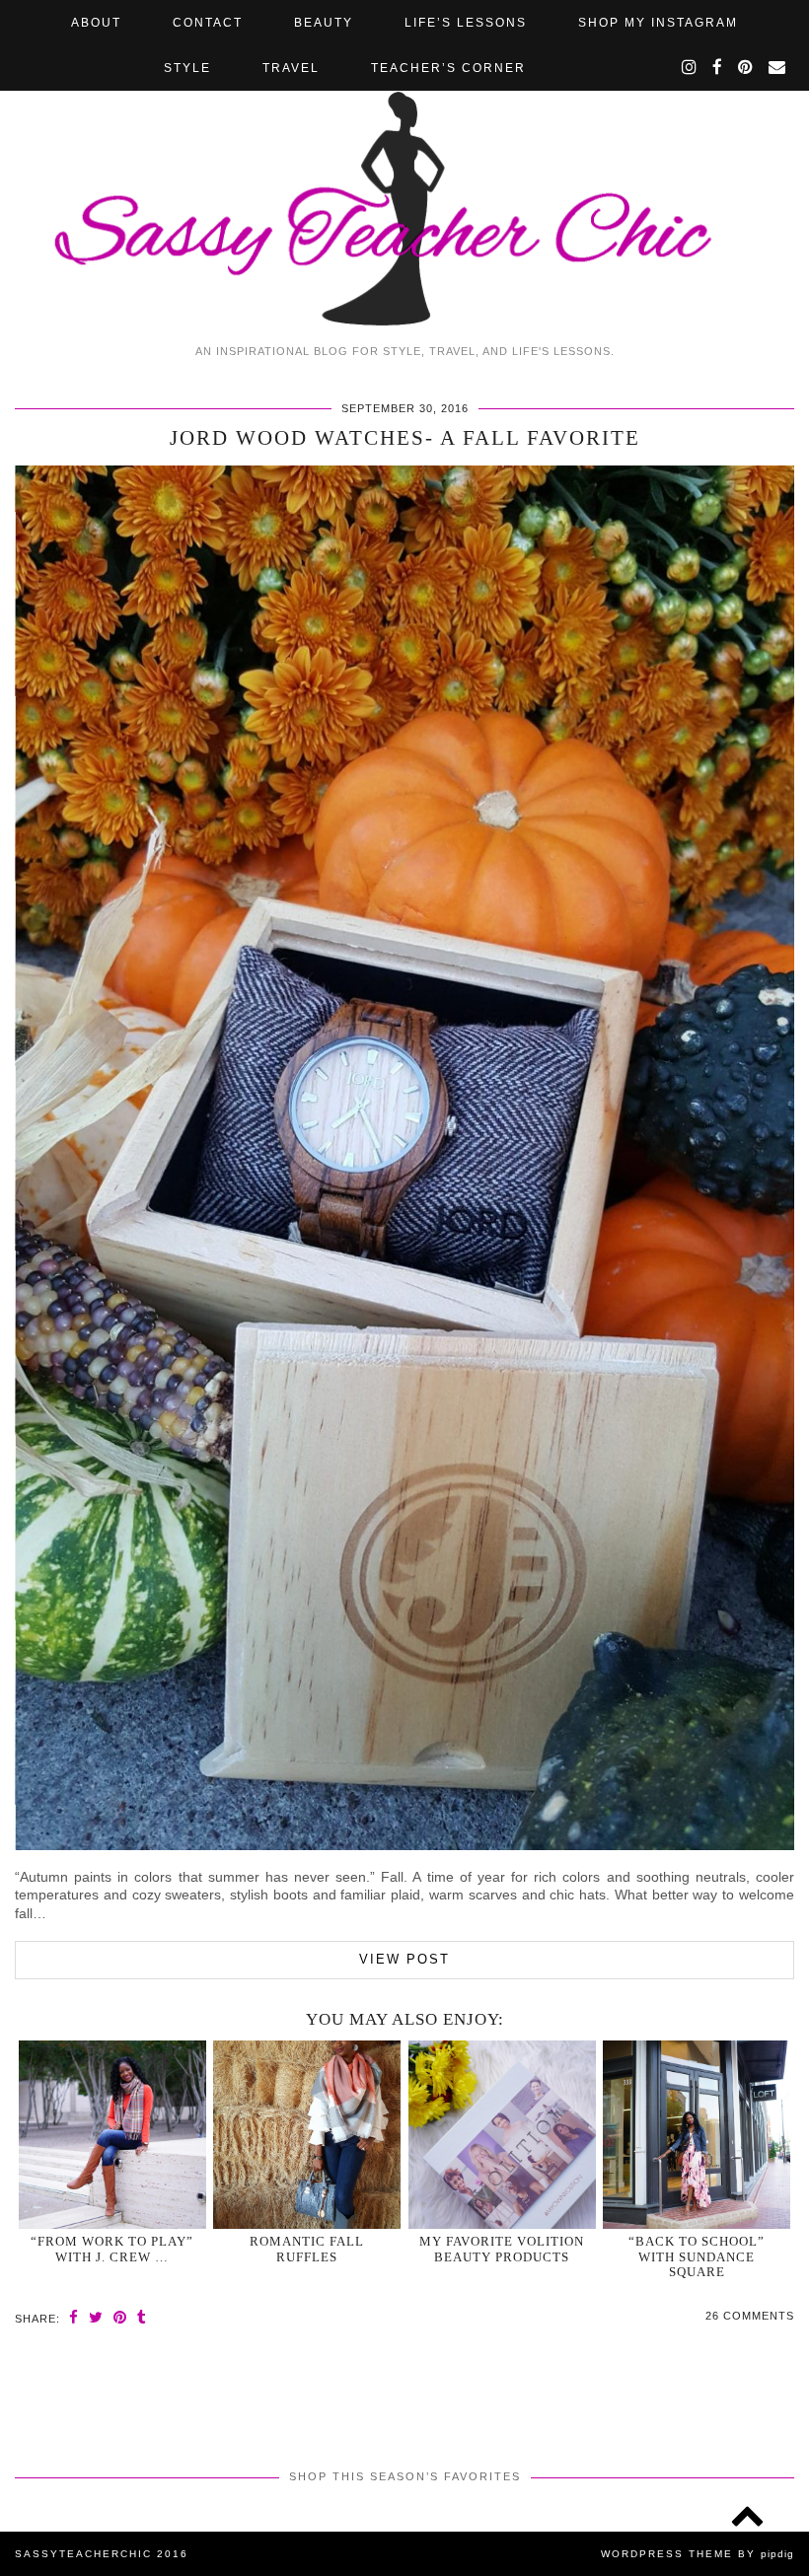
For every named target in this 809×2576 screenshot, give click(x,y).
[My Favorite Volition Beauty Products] (502, 2135)
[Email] (778, 68)
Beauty (324, 23)
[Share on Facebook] (74, 2317)
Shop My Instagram (658, 23)
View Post (404, 1959)
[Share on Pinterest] (120, 2317)
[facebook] (718, 68)
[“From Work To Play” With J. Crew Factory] (112, 2135)
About (96, 23)
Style (187, 68)
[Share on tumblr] (142, 2317)
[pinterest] (746, 68)
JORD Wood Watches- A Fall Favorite (405, 438)
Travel (291, 68)
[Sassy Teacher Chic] (404, 167)
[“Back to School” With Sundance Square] (697, 2135)
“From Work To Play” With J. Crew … (112, 2249)
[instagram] (690, 68)
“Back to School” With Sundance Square (697, 2256)
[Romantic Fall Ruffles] (307, 2135)
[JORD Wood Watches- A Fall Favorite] (404, 1845)
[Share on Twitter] (96, 2317)
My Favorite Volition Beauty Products (502, 2249)
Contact (208, 23)
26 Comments (750, 2316)
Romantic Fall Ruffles (307, 2249)
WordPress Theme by (698, 2554)
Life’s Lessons (466, 23)
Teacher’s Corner (448, 68)
